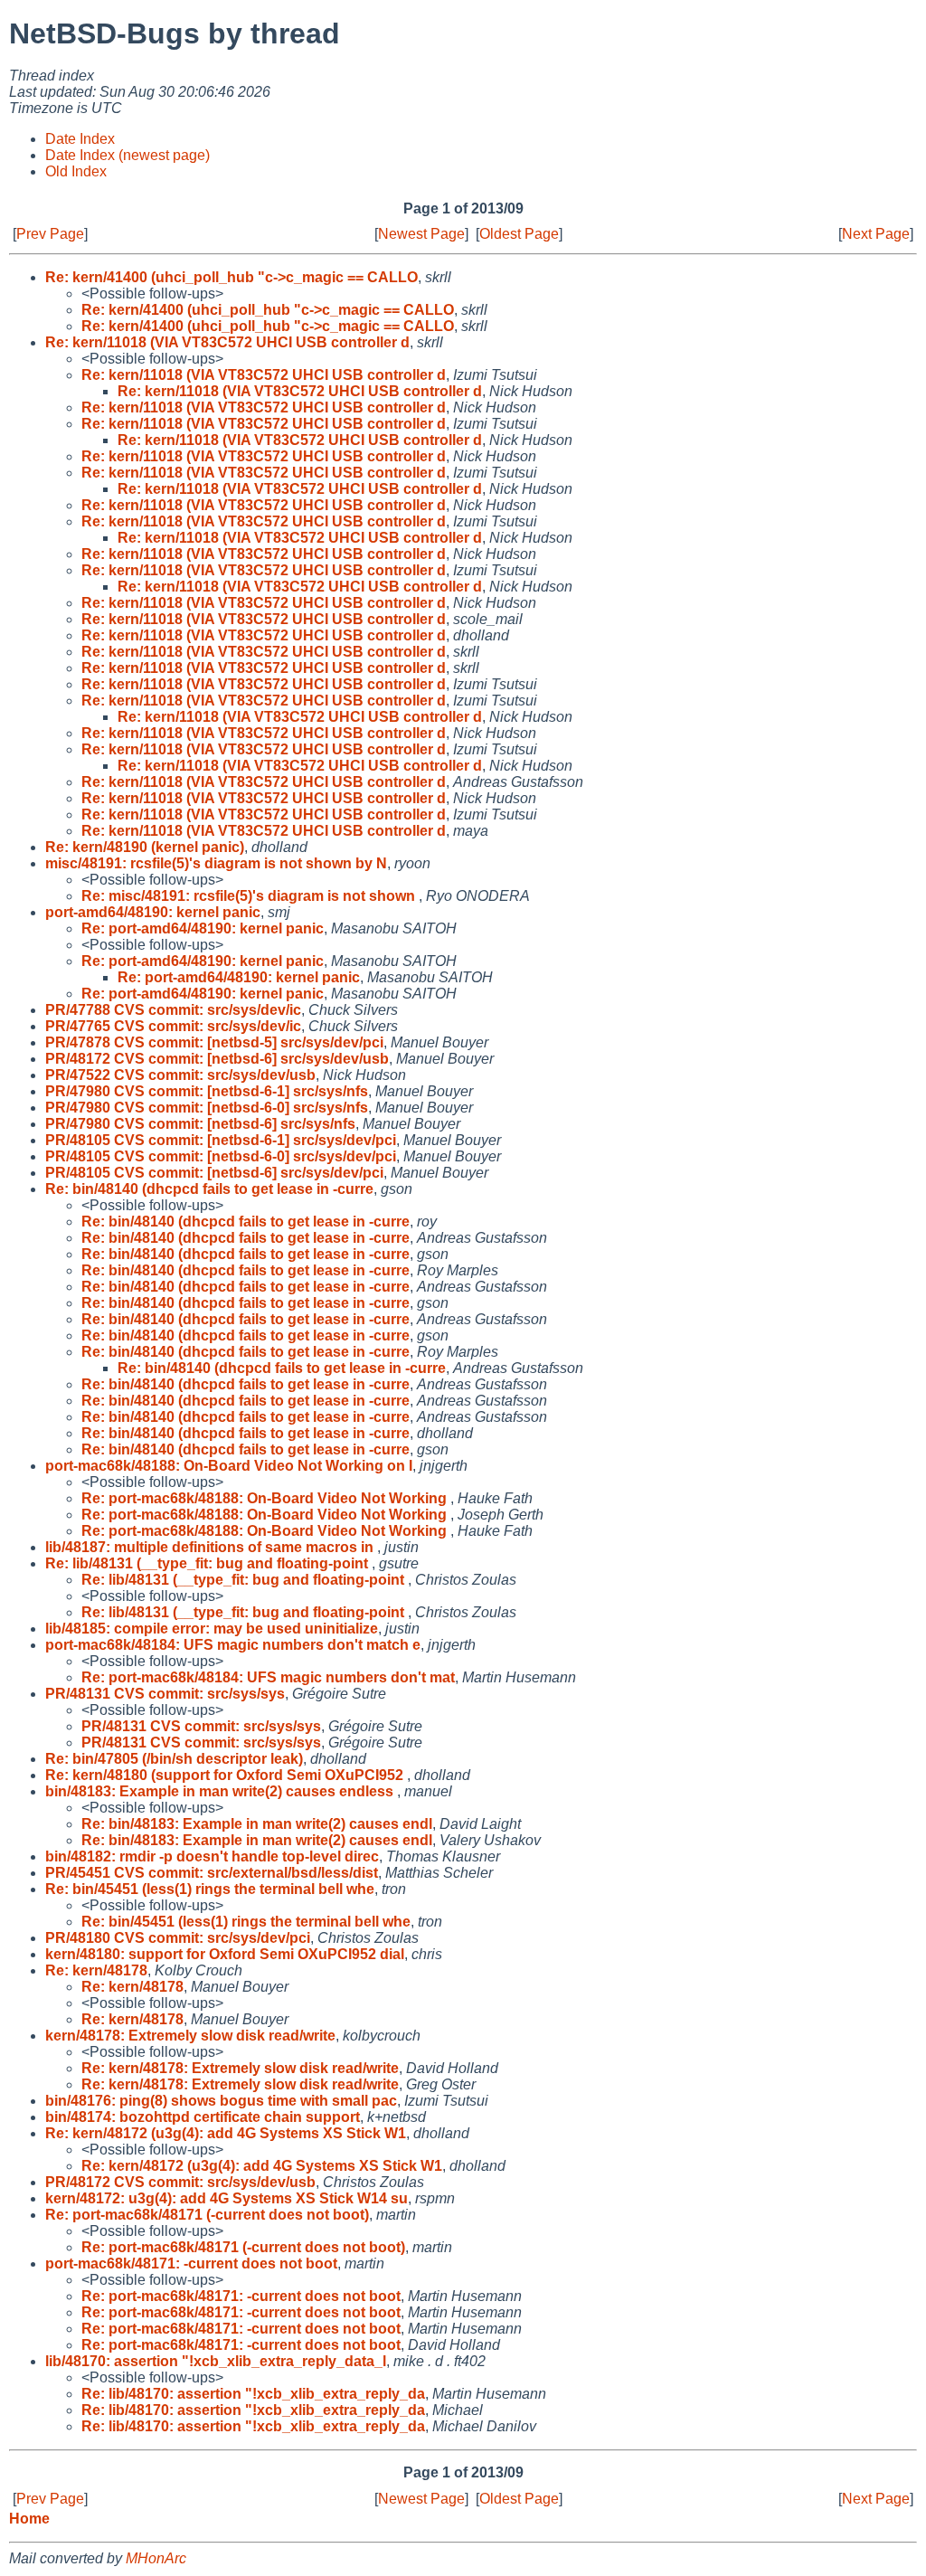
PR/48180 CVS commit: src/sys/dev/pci (178, 1938)
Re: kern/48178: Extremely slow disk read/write (240, 2068)
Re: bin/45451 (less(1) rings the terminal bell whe (210, 1889)
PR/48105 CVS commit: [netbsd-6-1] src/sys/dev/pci (221, 1140)
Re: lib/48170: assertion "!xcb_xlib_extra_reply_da (253, 2394)
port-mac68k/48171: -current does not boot (191, 2263)
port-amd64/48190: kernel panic (153, 912)
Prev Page (50, 234)
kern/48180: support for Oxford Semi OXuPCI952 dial (225, 1954)
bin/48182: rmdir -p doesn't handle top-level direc (212, 1856)
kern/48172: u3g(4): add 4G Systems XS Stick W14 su (227, 2198)
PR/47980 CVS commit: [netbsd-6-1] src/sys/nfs (207, 1091)
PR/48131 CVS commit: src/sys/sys (165, 1694)
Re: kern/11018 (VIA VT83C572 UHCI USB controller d (227, 342)
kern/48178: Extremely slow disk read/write (190, 2036)
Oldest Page (519, 234)
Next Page (876, 234)
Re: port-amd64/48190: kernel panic (203, 928)
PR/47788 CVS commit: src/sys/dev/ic (173, 1010)
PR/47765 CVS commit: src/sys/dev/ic (173, 1026)
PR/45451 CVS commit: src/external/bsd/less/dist (212, 1873)
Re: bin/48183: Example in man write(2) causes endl (257, 1824)
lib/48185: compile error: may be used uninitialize (212, 1629)
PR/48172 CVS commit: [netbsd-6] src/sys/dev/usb (217, 1059)
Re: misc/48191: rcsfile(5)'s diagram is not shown (250, 896)
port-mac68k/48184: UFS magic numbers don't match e (233, 1645)
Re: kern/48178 (96, 1970)
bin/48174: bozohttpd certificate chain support (203, 2117)
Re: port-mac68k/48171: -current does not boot (241, 2296)
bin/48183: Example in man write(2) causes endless (221, 1791)
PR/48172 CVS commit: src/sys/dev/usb (180, 2182)
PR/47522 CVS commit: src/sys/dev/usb (180, 1075)
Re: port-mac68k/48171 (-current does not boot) (207, 2215)
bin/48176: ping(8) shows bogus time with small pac (221, 2101)
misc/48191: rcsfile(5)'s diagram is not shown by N (216, 863)
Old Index (76, 171)
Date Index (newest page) (128, 155)
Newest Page (421, 234)
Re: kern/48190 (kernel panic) (145, 847)
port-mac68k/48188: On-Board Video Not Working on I (229, 1466)
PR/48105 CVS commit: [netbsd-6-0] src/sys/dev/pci (221, 1156)
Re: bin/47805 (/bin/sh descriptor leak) (174, 1759)
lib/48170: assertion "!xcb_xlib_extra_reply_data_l (216, 2361)
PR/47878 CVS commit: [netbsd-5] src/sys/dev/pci (214, 1042)
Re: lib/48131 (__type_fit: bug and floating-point (208, 1563)
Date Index (80, 139)
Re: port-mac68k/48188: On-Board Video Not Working (266, 1498)
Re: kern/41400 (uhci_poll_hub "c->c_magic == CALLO (231, 277)
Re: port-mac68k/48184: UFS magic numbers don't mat (268, 1677)
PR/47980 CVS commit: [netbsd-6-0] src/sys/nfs (207, 1108)
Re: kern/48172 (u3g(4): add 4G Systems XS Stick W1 (226, 2133)
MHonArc (156, 2558)
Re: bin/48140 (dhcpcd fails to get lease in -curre (209, 1189)
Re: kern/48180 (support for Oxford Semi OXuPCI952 (226, 1775)
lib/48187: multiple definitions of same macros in (211, 1547)
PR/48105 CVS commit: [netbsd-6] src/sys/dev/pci (214, 1173)
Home (29, 2519)
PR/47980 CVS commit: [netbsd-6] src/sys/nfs (200, 1124)
